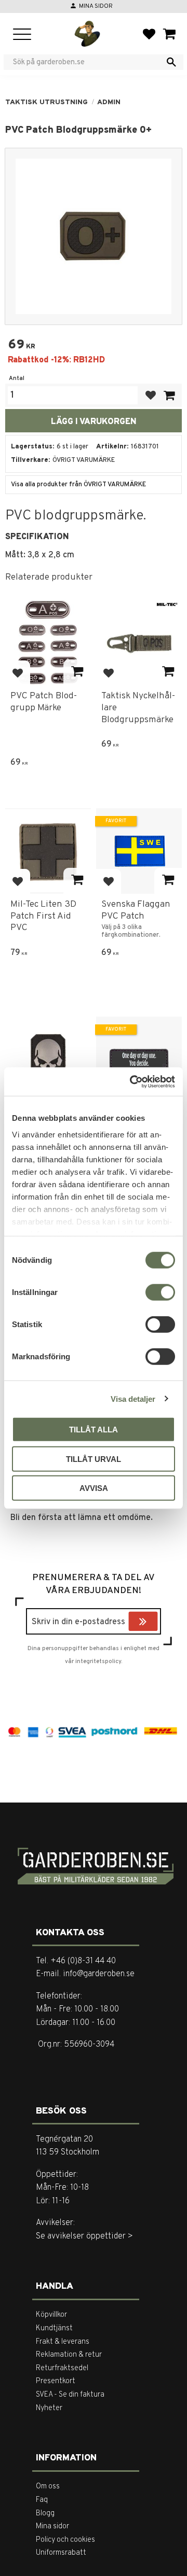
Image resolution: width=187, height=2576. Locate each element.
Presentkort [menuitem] (56, 2381)
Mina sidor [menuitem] (52, 2526)
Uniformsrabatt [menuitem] (61, 2553)
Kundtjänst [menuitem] (54, 2328)
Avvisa (94, 1488)
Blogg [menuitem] (45, 2514)
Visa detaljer (133, 1398)
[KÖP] (169, 395)
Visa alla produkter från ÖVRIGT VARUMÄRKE (78, 485)
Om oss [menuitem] (48, 2487)
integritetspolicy (98, 1662)
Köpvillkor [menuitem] (51, 2315)
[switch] (160, 1292)
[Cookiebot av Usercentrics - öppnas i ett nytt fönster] (132, 1081)
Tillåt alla (94, 1430)
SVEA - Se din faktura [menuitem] (70, 2395)
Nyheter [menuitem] (49, 2408)
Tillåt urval (94, 1459)
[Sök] (171, 62)
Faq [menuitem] (42, 2500)
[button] (22, 35)
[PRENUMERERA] (155, 1623)
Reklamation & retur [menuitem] (69, 2355)
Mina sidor (96, 6)
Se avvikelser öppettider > (84, 2236)
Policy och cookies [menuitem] (65, 2540)
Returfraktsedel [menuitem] (62, 2368)
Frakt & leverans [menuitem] (63, 2342)
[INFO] (77, 672)
